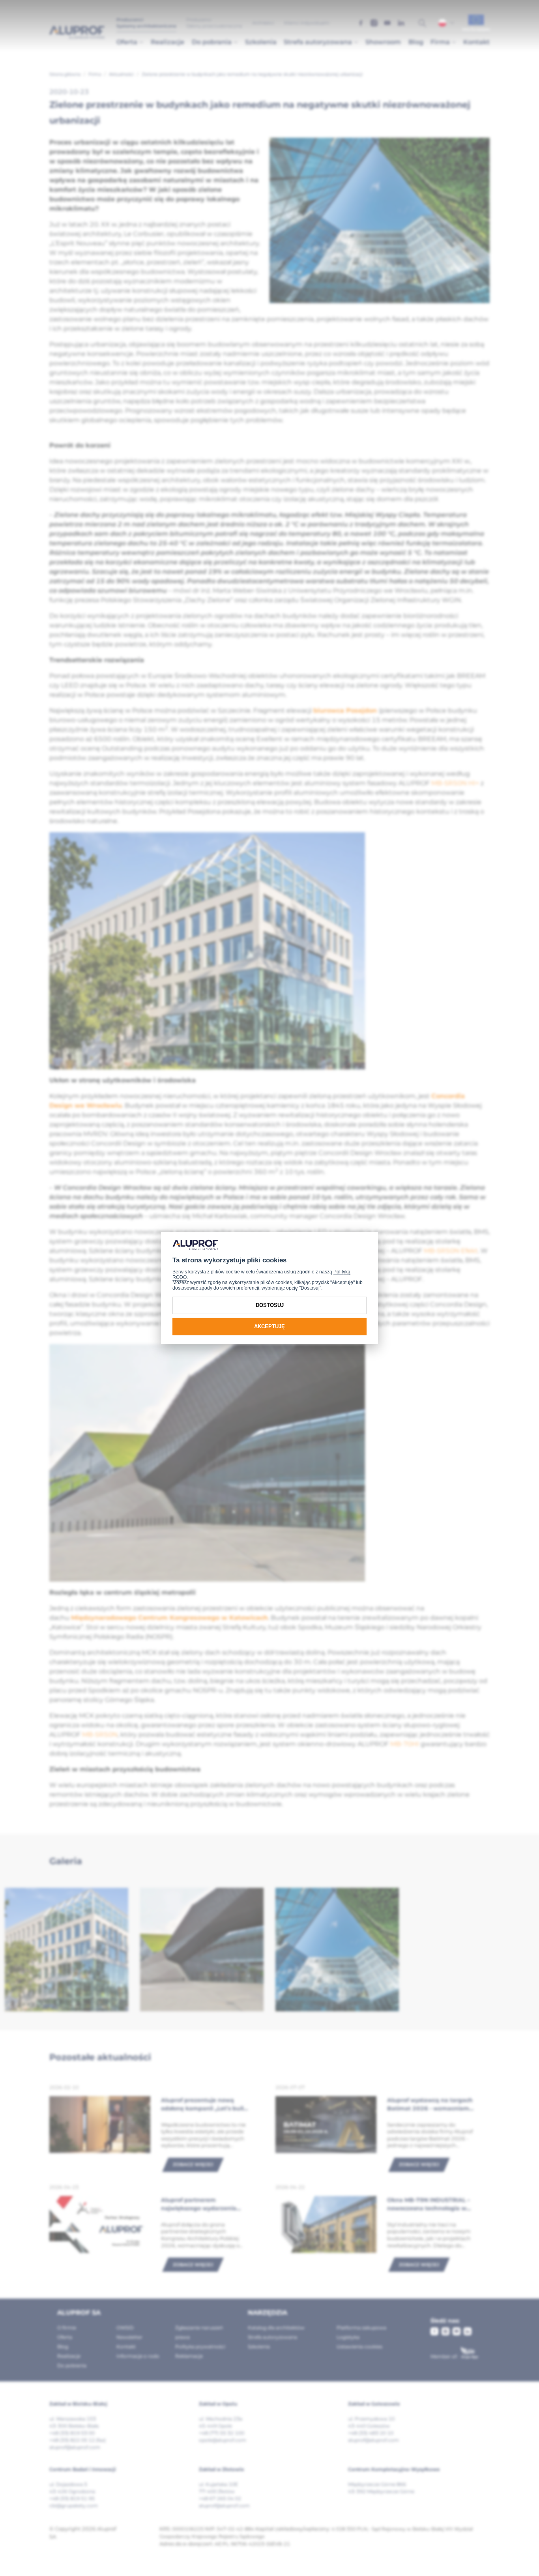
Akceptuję (269, 1326)
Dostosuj (270, 1305)
